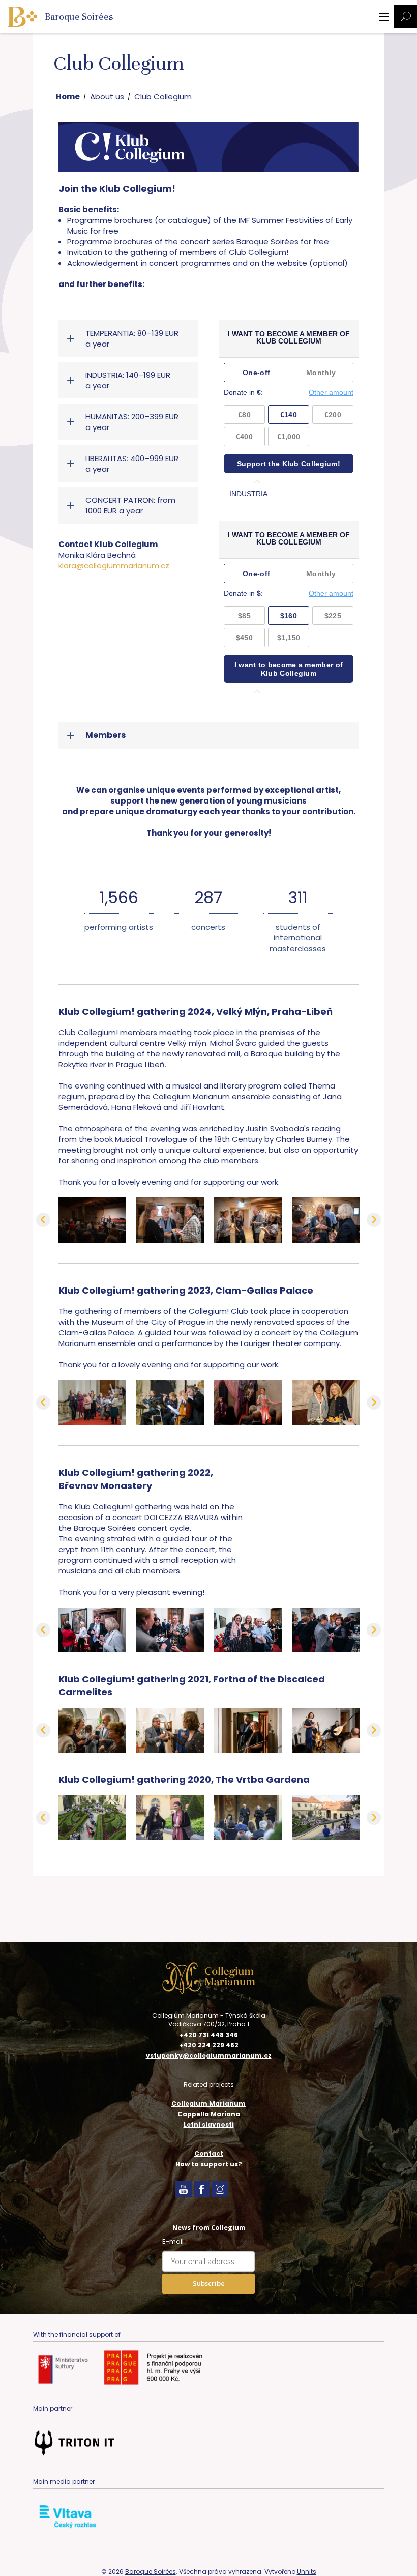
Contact (209, 2153)
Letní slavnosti (209, 2124)
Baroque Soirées (151, 2572)
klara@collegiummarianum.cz (114, 566)
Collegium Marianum (208, 2103)
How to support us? (209, 2164)
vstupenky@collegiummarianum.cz (209, 2056)
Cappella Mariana (209, 2114)
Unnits (307, 2572)
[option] (92, 1220)
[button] (43, 1220)
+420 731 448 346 (209, 2035)
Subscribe (209, 2283)
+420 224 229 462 (209, 2045)
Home (68, 96)
